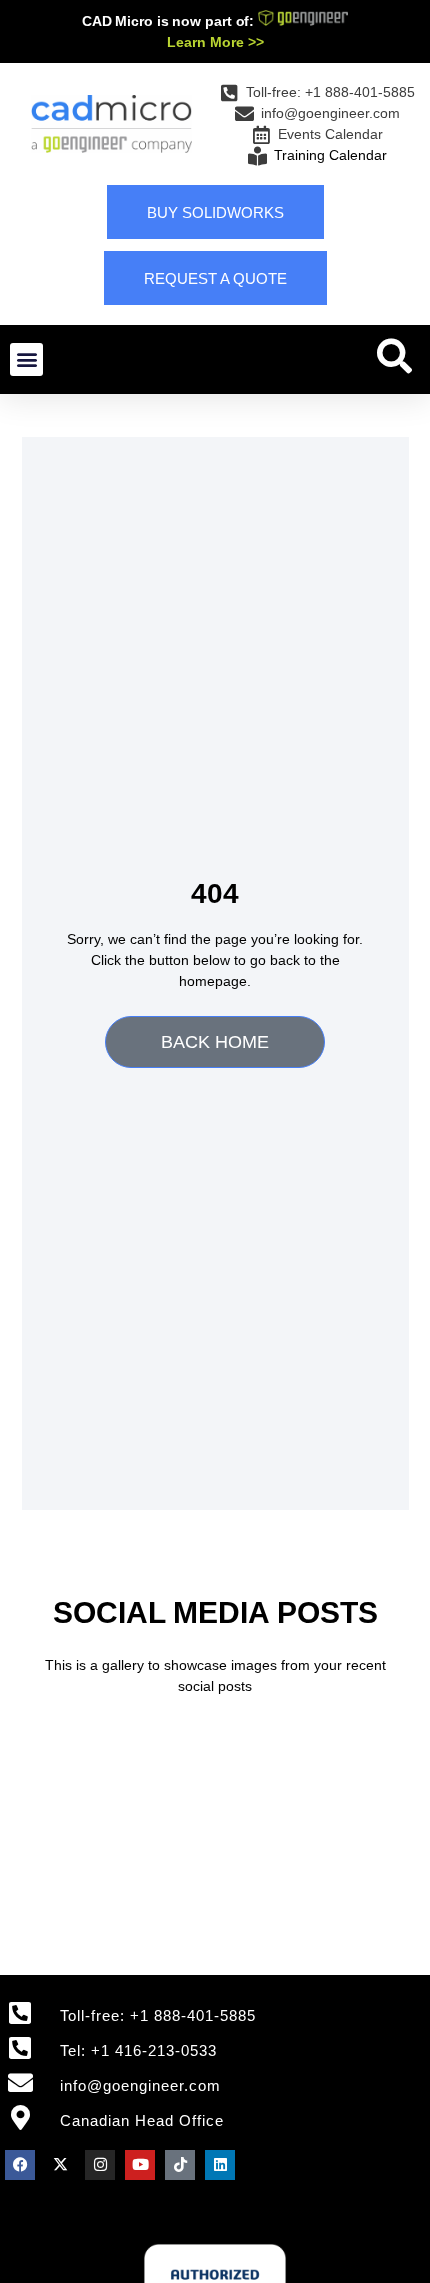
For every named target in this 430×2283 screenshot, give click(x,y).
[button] (26, 359)
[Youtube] (140, 2165)
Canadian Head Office (142, 2120)
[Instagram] (100, 2165)
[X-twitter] (60, 2165)
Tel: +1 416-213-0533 (138, 2050)
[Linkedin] (220, 2165)
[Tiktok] (180, 2165)
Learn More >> (215, 42)
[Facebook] (20, 2165)
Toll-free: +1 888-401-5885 (158, 2015)
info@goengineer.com (140, 2085)
